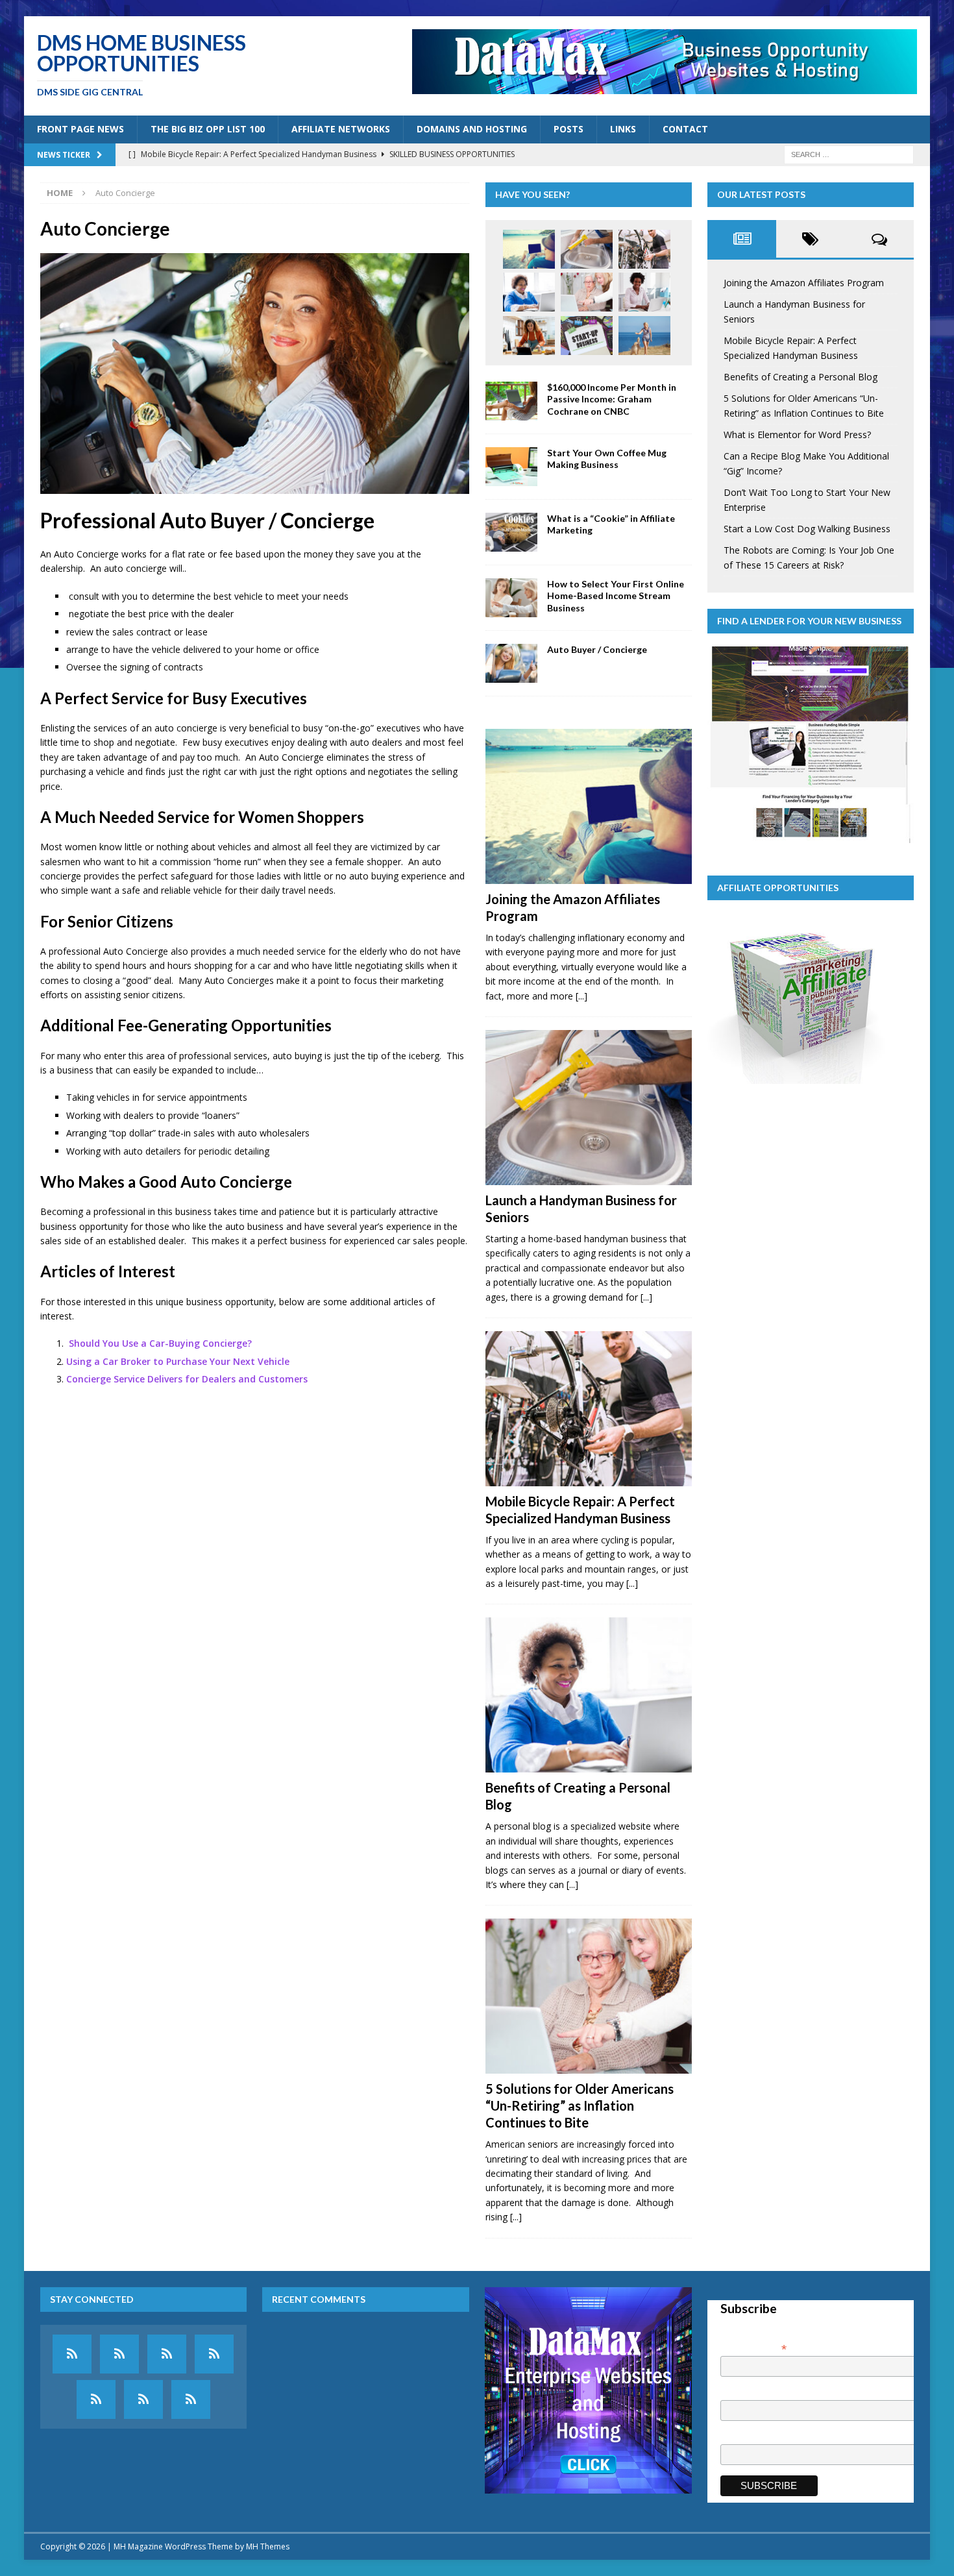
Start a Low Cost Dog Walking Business (807, 529)
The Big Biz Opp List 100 (208, 129)
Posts (569, 129)
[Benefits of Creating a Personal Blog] (529, 292)
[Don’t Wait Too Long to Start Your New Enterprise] (587, 336)
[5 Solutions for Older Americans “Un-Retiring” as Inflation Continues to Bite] (587, 292)
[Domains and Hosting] (214, 2354)
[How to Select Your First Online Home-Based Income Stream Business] (511, 598)
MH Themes (268, 2546)
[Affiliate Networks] (167, 2354)
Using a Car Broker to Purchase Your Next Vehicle (178, 1361)
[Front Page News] (72, 2354)
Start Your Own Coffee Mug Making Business (607, 459)
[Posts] (96, 2399)
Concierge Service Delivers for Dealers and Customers (187, 1379)
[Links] (143, 2399)
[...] (581, 996)
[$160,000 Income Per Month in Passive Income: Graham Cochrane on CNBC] (511, 401)
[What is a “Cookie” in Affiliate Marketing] (511, 532)
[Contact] (191, 2399)
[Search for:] (849, 153)
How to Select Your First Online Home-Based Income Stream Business (616, 595)
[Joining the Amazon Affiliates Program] (529, 249)
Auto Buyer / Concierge (597, 649)
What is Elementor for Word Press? (797, 435)
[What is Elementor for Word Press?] (644, 292)
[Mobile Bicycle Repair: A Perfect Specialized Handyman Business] (644, 249)
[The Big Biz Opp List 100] (119, 2354)
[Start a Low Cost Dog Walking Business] (644, 336)
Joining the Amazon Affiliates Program (804, 283)
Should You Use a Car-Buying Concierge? (160, 1343)
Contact (685, 129)
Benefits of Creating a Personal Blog (801, 377)
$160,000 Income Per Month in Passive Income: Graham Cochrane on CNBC (612, 399)
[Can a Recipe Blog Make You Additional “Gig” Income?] (529, 336)
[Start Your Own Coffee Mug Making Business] (511, 467)
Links (623, 129)
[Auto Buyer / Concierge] (511, 663)
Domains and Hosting (472, 129)
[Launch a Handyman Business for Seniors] (587, 249)
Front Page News (80, 129)
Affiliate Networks (341, 129)
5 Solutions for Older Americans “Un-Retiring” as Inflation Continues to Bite (580, 2105)
